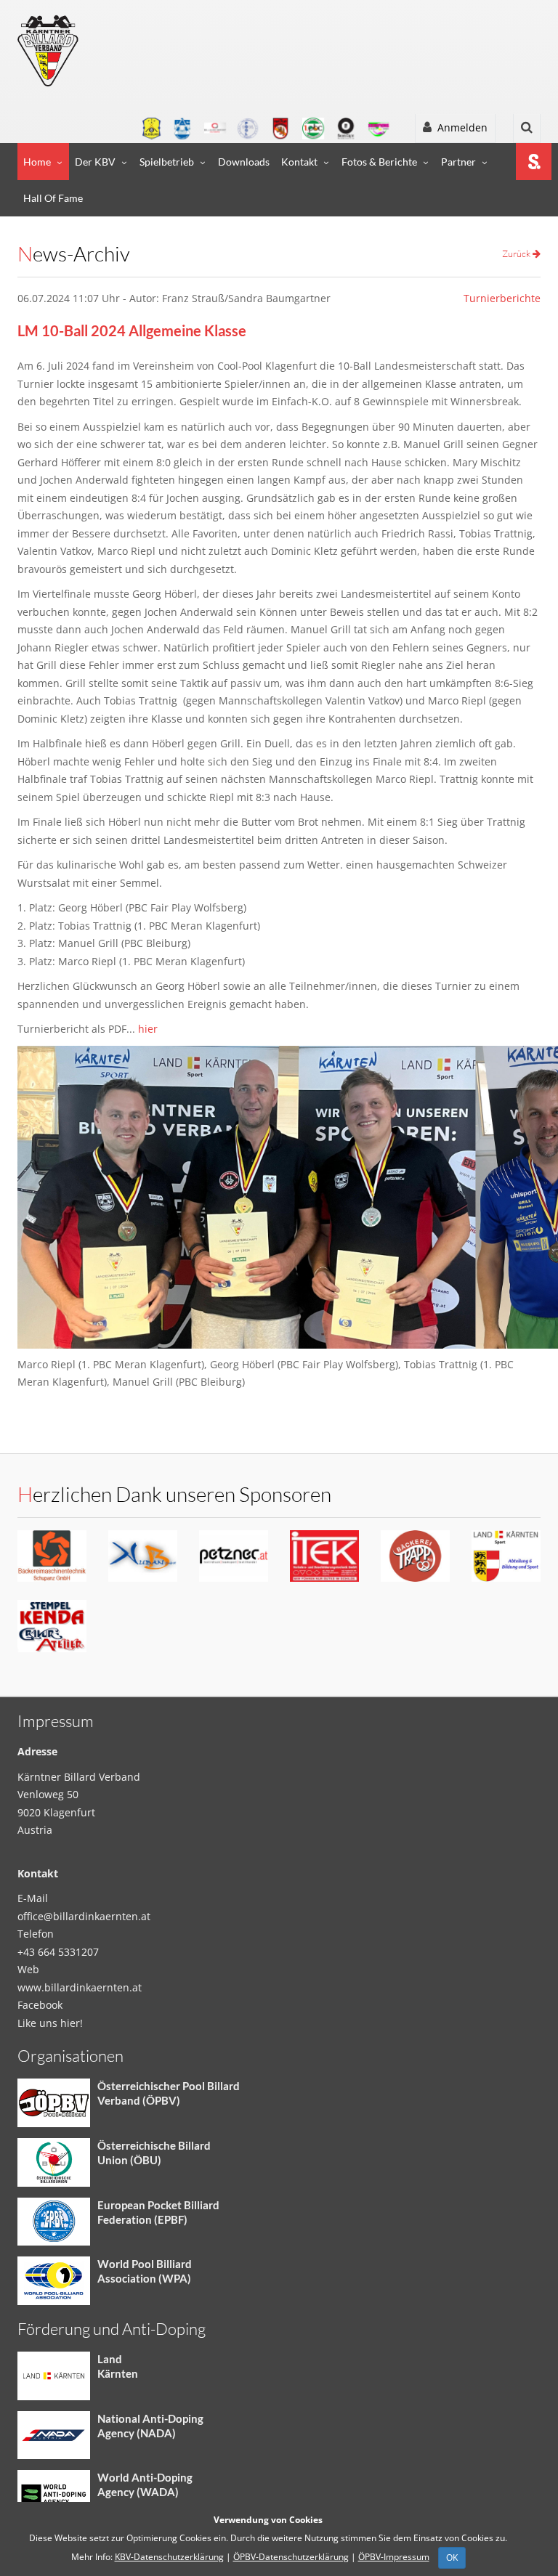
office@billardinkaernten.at (84, 1916)
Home (37, 162)
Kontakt (299, 162)
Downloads (244, 162)
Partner (458, 162)
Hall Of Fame (53, 198)
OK (452, 2557)
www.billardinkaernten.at (80, 1987)
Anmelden (460, 127)
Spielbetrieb (167, 162)
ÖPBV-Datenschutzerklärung (291, 2557)
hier (148, 1029)
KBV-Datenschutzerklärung (169, 2557)
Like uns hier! (50, 2023)
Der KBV (95, 162)
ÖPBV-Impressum (394, 2557)
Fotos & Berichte (379, 162)
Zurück (517, 253)
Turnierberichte (502, 298)
